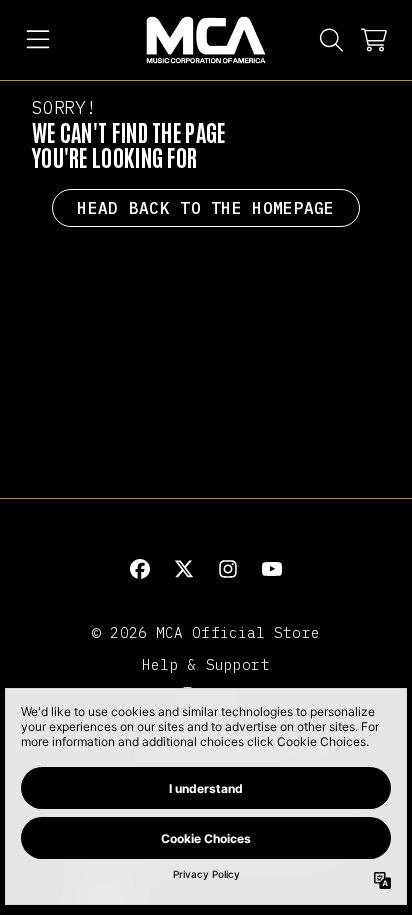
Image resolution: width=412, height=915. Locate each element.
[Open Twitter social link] (184, 569)
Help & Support (205, 664)
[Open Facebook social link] (140, 569)
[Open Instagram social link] (228, 569)
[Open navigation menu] (38, 40)
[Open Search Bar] (330, 40)
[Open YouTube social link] (272, 569)
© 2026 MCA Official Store (206, 632)
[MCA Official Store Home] (206, 40)
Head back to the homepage (206, 208)
